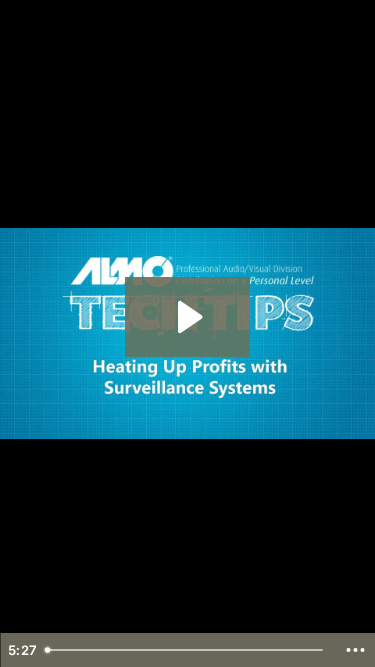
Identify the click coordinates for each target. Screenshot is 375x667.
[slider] (186, 650)
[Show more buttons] (355, 650)
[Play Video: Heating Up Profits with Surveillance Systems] (187, 317)
